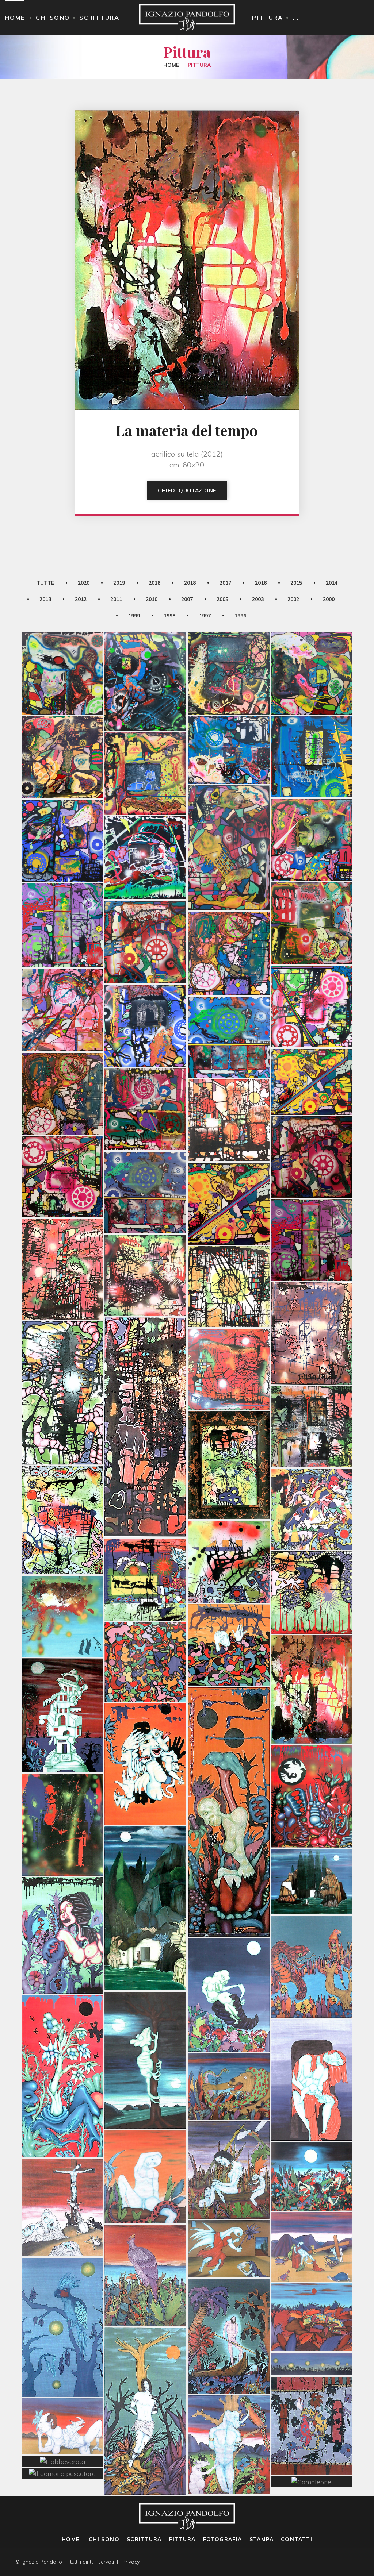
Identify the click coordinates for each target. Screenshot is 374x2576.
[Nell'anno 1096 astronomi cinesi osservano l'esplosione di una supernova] (62, 1580)
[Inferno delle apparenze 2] (312, 804)
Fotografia (223, 2539)
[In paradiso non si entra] (229, 637)
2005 (222, 599)
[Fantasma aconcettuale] (145, 737)
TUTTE (45, 583)
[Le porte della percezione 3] (62, 1357)
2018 (154, 583)
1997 (205, 616)
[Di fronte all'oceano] (145, 2239)
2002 (293, 599)
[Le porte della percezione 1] (312, 1390)
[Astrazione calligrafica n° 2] (312, 1556)
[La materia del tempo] (312, 1653)
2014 (332, 583)
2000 (329, 599)
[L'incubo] (229, 1609)
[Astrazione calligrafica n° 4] (229, 1525)
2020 (84, 583)
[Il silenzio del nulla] (62, 721)
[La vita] (145, 1625)
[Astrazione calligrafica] (312, 1473)
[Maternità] (312, 2043)
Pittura (267, 18)
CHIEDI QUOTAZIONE (187, 490)
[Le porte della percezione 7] (229, 1250)
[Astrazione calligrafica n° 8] (145, 1543)
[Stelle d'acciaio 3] (62, 1057)
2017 (225, 583)
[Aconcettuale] (312, 720)
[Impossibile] (312, 637)
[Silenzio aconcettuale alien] (145, 645)
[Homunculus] (229, 1775)
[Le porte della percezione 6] (145, 1239)
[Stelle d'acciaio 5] (145, 1156)
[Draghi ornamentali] (312, 2390)
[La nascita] (229, 1958)
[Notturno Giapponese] (62, 2291)
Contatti (297, 2539)
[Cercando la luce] (145, 1391)
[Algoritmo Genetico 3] (312, 1760)
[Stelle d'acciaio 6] (312, 1204)
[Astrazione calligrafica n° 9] (62, 1484)
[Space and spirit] (145, 990)
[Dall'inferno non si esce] (145, 821)
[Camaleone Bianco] (145, 2024)
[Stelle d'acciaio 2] (145, 1073)
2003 (258, 599)
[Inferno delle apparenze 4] (229, 917)
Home (15, 18)
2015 (296, 583)
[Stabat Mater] (62, 2171)
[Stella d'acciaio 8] (62, 804)
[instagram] (357, 2562)
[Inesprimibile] (62, 637)
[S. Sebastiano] (229, 2408)
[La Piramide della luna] (62, 1679)
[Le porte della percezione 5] (62, 1233)
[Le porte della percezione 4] (312, 1297)
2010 (152, 599)
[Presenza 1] (62, 1788)
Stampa (262, 2539)
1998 (169, 616)
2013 (45, 599)
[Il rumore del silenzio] (229, 811)
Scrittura (99, 18)
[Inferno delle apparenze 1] (312, 887)
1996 (240, 616)
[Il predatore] (312, 1930)
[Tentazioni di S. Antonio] (62, 1899)
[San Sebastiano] (145, 2375)
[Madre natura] (62, 2040)
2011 (116, 599)
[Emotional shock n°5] (229, 1001)
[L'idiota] (145, 2140)
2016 (261, 583)
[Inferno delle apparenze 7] (62, 973)
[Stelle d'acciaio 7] (62, 1140)
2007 (187, 599)
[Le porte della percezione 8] (229, 1084)
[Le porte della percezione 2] (229, 1333)
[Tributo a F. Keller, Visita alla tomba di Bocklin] (145, 1872)
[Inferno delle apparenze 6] (62, 889)
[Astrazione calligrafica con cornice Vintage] (229, 1429)
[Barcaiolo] (229, 2300)
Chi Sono (53, 18)
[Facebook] (345, 2562)
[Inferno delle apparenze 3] (145, 906)
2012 (81, 599)
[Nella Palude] (229, 2133)
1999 (134, 616)
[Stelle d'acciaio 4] (229, 1167)
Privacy (131, 2562)
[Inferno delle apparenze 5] (312, 970)
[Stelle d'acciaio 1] (312, 1121)
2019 (119, 583)
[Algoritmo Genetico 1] (145, 1727)
